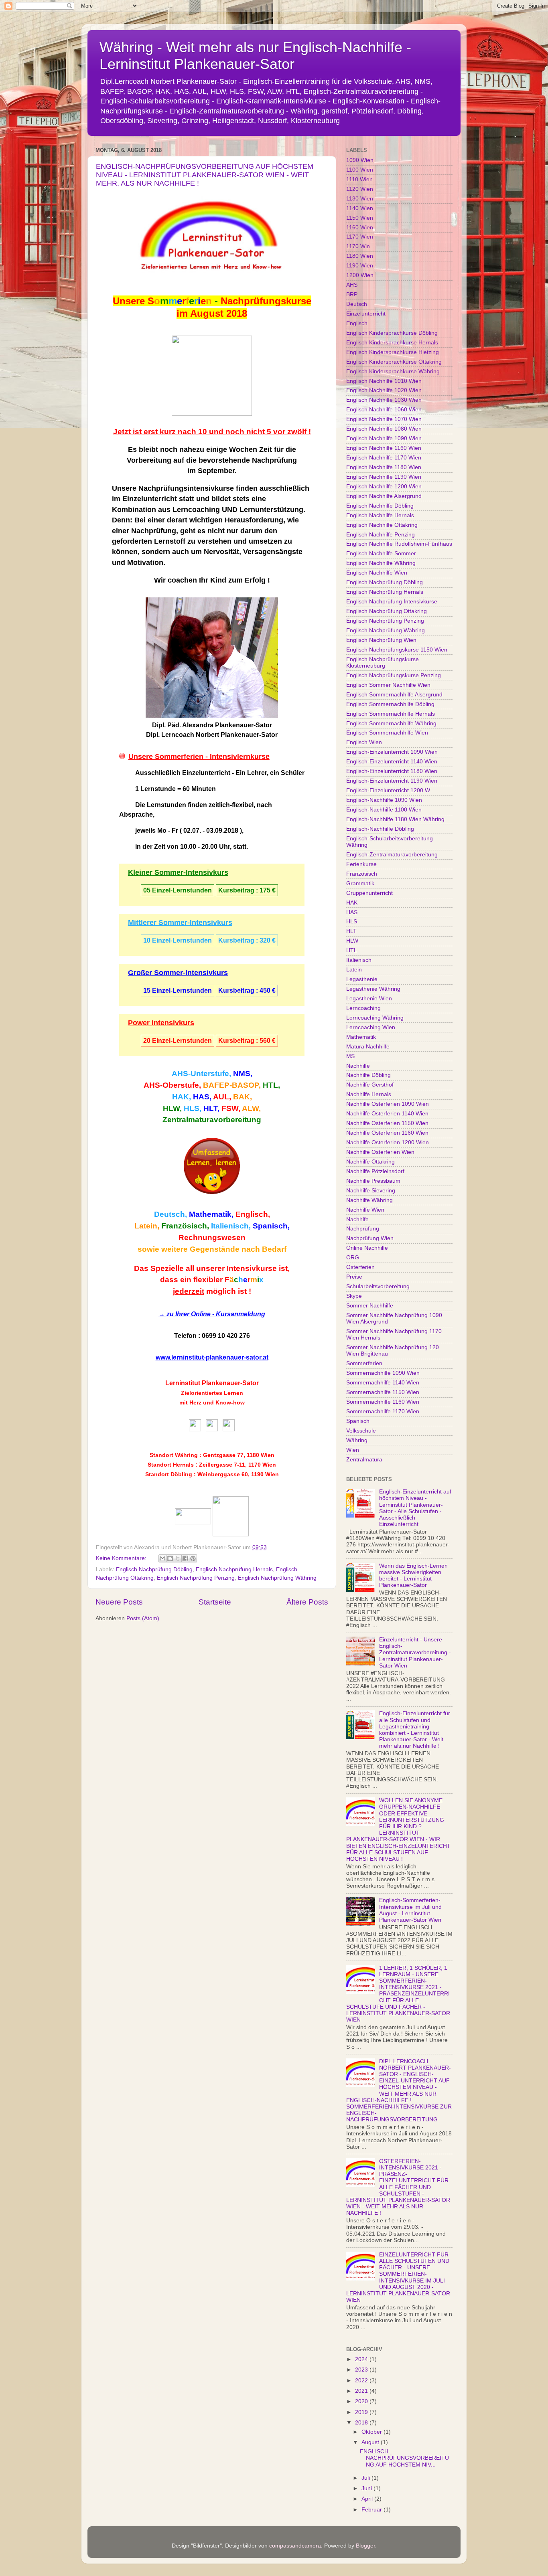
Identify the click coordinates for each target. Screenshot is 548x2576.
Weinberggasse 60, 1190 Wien (238, 1474)
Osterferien (360, 1267)
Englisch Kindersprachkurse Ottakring (394, 362)
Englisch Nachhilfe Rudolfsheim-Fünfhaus (399, 544)
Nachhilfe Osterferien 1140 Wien (387, 1114)
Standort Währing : (176, 1455)
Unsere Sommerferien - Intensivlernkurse (199, 757)
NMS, (243, 1074)
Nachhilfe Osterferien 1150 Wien (387, 1123)
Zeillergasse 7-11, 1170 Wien (237, 1465)
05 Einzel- (158, 890)
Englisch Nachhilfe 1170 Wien (384, 458)
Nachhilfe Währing (369, 1200)
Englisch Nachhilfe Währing (381, 563)
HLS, (193, 1108)
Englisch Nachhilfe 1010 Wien (384, 381)
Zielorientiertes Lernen (212, 1393)
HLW (352, 941)
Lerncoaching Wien (371, 1027)
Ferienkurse (361, 864)
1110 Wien (359, 179)
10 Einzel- (158, 940)
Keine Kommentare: (122, 1558)
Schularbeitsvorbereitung (378, 1286)
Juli (366, 2478)
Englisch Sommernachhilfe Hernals (391, 714)
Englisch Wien (364, 742)
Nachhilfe (358, 1066)
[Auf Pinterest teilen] (193, 1558)
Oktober (372, 2432)
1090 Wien (360, 160)
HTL (352, 950)
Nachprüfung (363, 1229)
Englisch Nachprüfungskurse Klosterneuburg (383, 663)
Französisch (362, 874)
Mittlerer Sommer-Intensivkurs (180, 923)
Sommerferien (364, 1363)
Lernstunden (192, 890)
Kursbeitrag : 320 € (247, 940)
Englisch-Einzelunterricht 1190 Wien (392, 781)
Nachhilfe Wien (365, 1210)
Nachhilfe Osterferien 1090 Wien (388, 1104)
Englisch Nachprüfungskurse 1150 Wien (397, 650)
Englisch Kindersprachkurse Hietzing (393, 352)
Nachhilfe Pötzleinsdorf (375, 1171)
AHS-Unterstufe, (201, 1074)
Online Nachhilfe (367, 1248)
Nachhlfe (357, 1219)
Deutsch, (170, 1214)
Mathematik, (211, 1214)
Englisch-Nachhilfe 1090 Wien (384, 800)
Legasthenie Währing (373, 989)
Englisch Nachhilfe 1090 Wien (384, 438)
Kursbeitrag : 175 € (247, 890)
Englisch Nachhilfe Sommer (381, 553)
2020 (362, 2401)
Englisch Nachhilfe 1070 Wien (384, 419)
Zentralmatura (364, 1460)
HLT (351, 931)
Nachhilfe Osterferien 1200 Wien (388, 1142)
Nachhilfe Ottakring (370, 1162)
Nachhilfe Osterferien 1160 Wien (387, 1133)
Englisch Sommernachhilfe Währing (391, 723)
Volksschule (361, 1431)
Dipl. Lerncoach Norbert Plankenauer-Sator (212, 735)
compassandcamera (295, 2546)
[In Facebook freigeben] (185, 1558)
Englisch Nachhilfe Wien (377, 573)
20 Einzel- (158, 1041)
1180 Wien (360, 256)
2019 (362, 2412)
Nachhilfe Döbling (368, 1075)
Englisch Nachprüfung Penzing (196, 1578)
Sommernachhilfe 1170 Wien (383, 1411)
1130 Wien (360, 199)
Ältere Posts (307, 1602)
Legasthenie (362, 979)
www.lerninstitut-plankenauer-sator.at (212, 1357)
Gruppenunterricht (369, 893)
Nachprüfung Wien (370, 1238)
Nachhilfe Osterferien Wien (380, 1152)
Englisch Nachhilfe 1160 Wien (384, 448)
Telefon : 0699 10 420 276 (212, 1336)
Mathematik (361, 1037)
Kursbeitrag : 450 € (247, 991)
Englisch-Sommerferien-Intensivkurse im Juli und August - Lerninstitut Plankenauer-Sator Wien (410, 1910)
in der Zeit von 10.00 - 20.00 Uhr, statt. (192, 847)
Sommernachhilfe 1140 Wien (383, 1383)
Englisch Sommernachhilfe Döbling (390, 704)
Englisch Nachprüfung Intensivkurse (392, 602)
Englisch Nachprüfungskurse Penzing (394, 675)
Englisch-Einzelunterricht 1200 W (388, 790)
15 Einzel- (158, 991)
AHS (352, 285)
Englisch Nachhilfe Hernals (380, 515)
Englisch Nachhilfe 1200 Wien (384, 487)
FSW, (231, 1108)
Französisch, (185, 1226)
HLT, (211, 1108)
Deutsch (357, 304)
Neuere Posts (119, 1602)
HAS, (202, 1097)
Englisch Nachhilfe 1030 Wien (384, 400)
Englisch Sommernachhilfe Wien (387, 733)
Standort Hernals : (173, 1465)
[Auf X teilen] (178, 1558)
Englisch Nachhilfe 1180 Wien (384, 467)
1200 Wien (360, 275)
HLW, (172, 1108)
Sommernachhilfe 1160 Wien (383, 1402)
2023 (362, 2370)
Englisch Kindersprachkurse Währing (393, 371)
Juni (367, 2488)
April (368, 2499)
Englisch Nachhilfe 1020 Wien (384, 390)
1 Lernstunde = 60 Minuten (176, 789)
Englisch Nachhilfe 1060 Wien (384, 410)
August (371, 2442)
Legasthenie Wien (369, 999)
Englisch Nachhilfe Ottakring (382, 525)
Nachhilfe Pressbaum (373, 1181)
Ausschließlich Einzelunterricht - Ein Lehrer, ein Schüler (220, 773)
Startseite (215, 1602)
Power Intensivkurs (161, 1023)
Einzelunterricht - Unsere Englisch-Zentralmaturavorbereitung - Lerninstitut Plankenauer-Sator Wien (415, 1653)
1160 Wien (360, 228)
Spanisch (358, 1421)
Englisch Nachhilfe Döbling (380, 506)
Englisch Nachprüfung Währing (277, 1578)
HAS (352, 912)
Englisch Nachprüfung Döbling (154, 1569)
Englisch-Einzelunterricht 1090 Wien (392, 752)
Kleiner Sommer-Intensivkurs (178, 872)
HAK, (182, 1097)
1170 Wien (360, 237)
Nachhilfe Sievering (371, 1191)
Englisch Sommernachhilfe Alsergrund (394, 695)
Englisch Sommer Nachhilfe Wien (388, 685)
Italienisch (359, 960)
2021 (362, 2391)
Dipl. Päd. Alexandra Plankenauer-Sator (212, 725)
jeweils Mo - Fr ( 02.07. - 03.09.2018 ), (189, 831)
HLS (352, 922)
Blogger (365, 2546)
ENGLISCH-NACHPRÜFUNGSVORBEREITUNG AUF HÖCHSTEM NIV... (404, 2458)
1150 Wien (360, 218)
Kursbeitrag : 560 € (247, 1041)
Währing (357, 1440)
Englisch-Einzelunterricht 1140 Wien (392, 762)
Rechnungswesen (212, 1237)
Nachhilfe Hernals (369, 1094)
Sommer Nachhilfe (370, 1306)
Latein (354, 970)
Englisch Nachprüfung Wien (381, 640)
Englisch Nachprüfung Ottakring (387, 611)
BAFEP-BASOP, (232, 1085)
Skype (354, 1296)
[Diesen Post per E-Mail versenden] (162, 1558)
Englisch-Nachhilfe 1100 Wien (384, 810)
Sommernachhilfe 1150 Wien (383, 1392)
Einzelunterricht (366, 314)
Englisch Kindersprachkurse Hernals (392, 343)
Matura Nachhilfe (368, 1047)
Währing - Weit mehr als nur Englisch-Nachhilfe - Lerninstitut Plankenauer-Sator (255, 56)
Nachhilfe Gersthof (370, 1085)
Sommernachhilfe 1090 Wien (383, 1373)
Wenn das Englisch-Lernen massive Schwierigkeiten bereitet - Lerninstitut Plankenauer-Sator (413, 1576)
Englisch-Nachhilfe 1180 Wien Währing (395, 819)
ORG (353, 1258)
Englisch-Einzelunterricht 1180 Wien (392, 771)
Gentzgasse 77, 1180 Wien (239, 1455)
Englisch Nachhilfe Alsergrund (384, 496)
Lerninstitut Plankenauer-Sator (212, 1383)
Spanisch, (271, 1226)
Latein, (147, 1226)
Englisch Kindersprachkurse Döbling (392, 333)
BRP (352, 294)
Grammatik (360, 883)
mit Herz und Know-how (212, 1402)
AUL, (222, 1097)
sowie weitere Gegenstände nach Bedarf (212, 1249)
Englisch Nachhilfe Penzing (381, 535)
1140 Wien (360, 208)
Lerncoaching (363, 1008)
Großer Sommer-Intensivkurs (178, 973)
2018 (362, 2423)
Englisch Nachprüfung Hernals (234, 1569)
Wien (353, 1450)
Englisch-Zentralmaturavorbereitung (392, 855)
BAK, (243, 1097)
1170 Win (358, 246)
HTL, (271, 1085)
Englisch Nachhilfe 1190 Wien (384, 477)
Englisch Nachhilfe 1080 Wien (384, 429)
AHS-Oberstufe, (172, 1085)
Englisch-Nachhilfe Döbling (380, 829)
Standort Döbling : (170, 1474)
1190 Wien (360, 266)
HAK (352, 903)
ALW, (251, 1108)
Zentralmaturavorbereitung (212, 1120)
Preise (354, 1277)
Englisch (357, 323)
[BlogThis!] (170, 1558)
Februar (372, 2510)
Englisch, (253, 1214)
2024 (362, 2359)
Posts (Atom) (143, 1618)
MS (350, 1056)
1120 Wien (360, 189)
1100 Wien (360, 170)
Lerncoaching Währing (375, 1018)
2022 (362, 2381)
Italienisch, (231, 1226)
